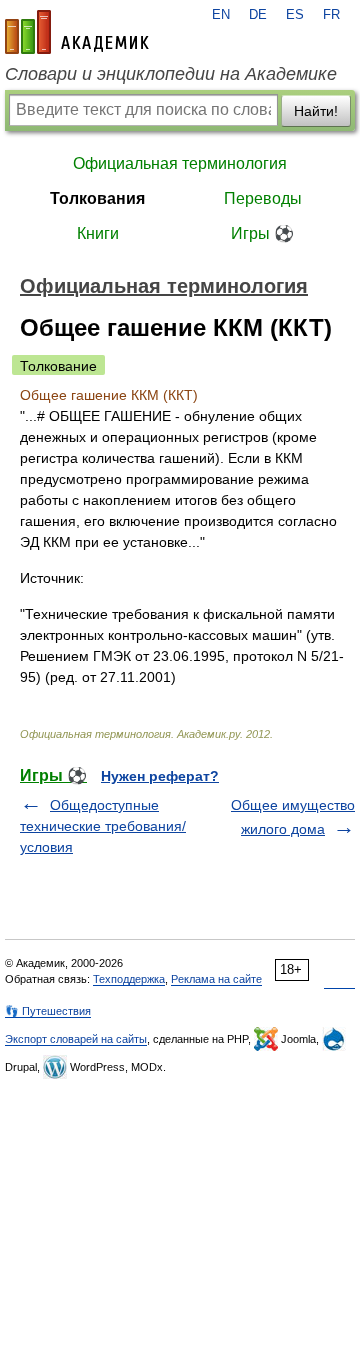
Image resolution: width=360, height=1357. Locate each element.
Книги (98, 233)
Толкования (97, 198)
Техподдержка (129, 979)
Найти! (316, 111)
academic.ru (77, 32)
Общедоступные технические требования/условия (103, 826)
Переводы (263, 198)
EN (221, 15)
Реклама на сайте (216, 979)
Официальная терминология (180, 163)
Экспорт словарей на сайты (76, 1039)
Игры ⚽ (262, 233)
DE (258, 15)
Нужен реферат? (160, 776)
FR (331, 15)
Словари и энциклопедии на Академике (171, 74)
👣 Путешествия (48, 1011)
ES (295, 15)
